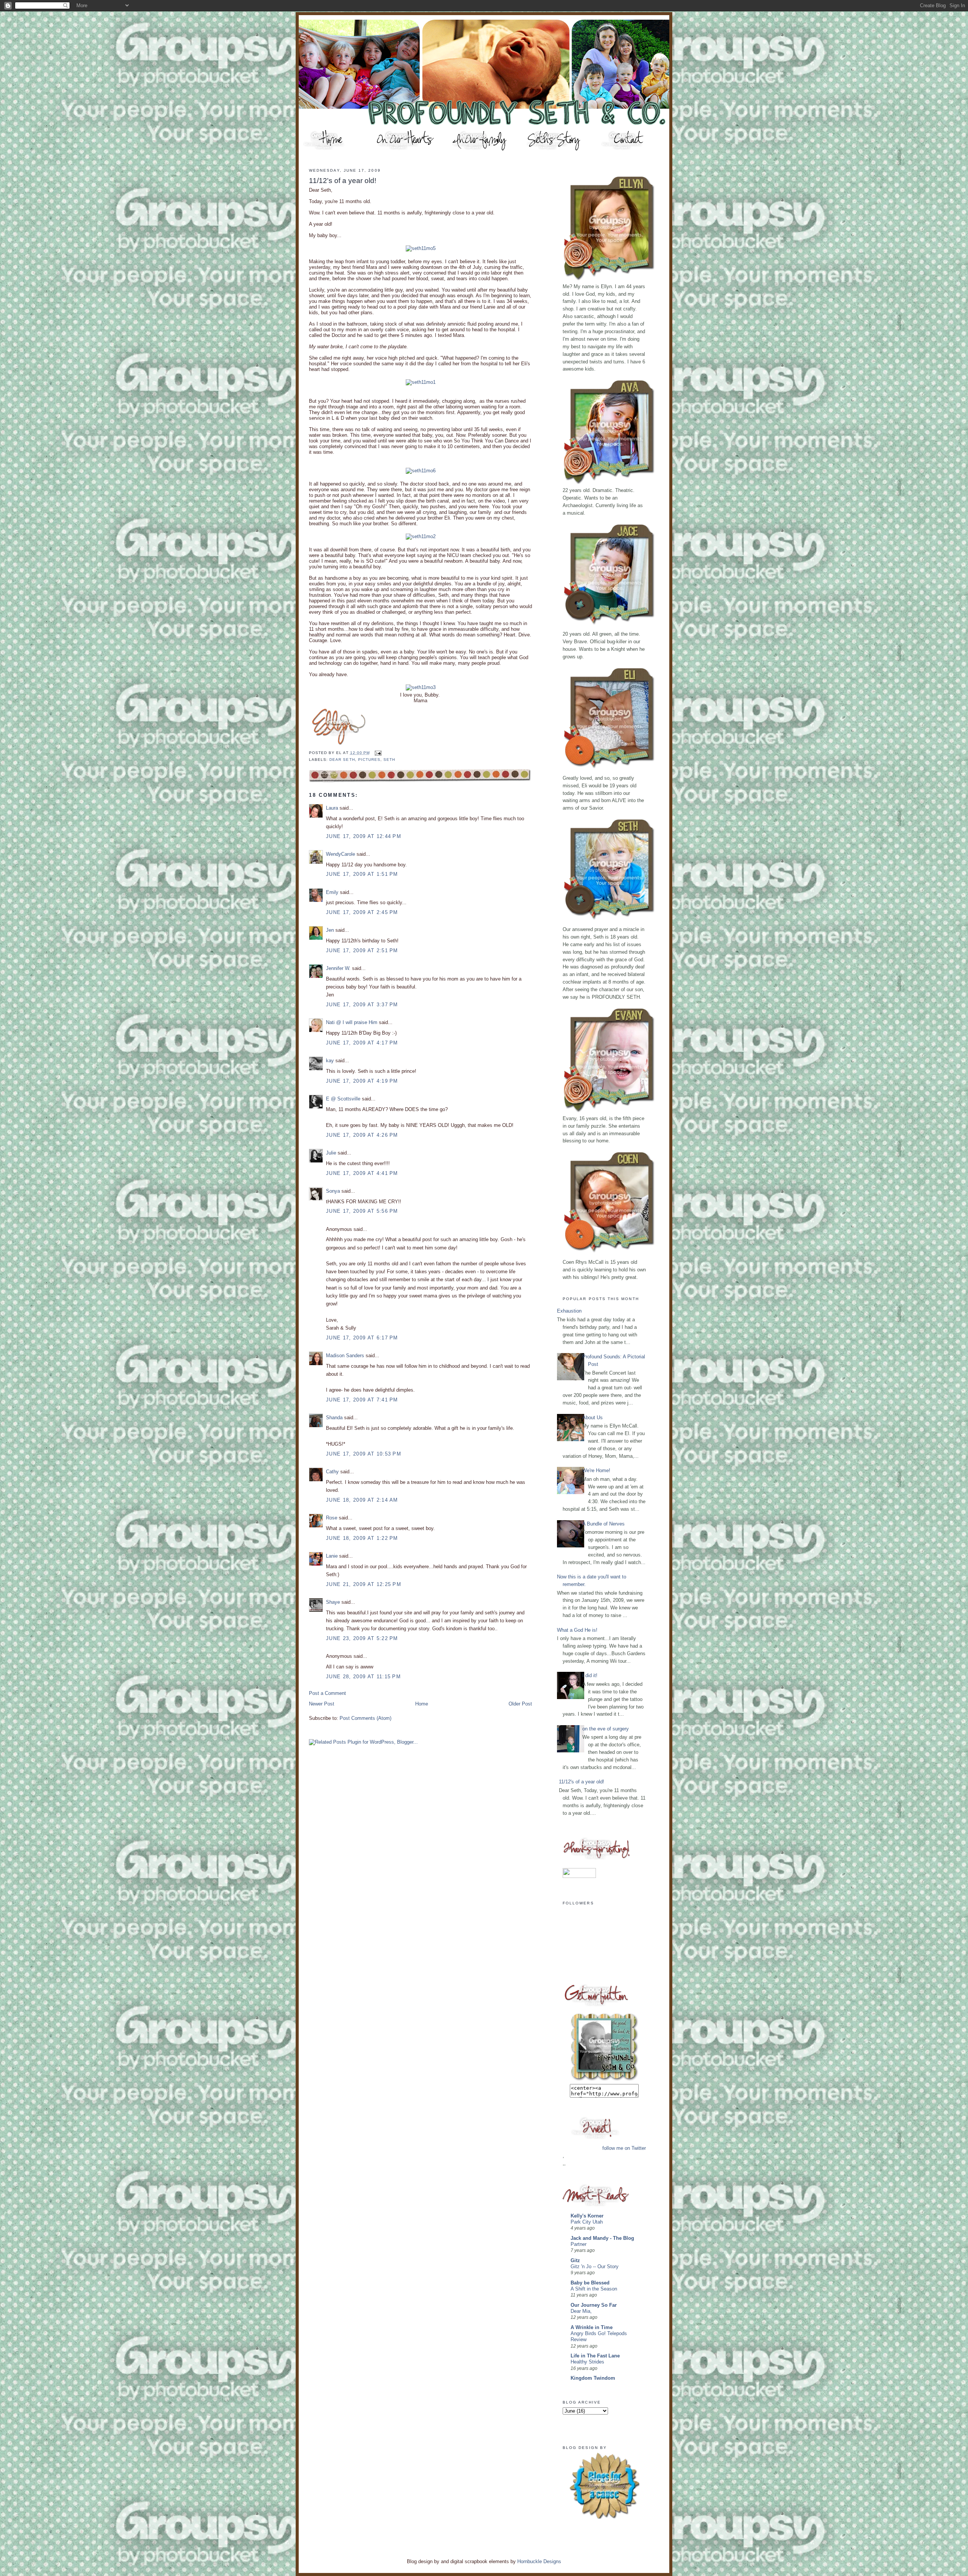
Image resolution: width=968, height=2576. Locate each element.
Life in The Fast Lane (595, 2356)
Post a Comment (327, 1693)
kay (330, 1061)
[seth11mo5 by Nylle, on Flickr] (421, 248)
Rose (332, 1518)
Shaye (333, 1602)
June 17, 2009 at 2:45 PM (362, 912)
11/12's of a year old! (343, 181)
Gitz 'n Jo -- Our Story (595, 2267)
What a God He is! (577, 1630)
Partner (579, 2244)
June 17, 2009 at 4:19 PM (362, 1081)
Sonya (333, 1191)
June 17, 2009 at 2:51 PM (362, 950)
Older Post (520, 1704)
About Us (593, 1418)
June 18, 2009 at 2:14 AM (362, 1500)
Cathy (332, 1472)
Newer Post (322, 1704)
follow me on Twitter (624, 2148)
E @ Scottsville (343, 1099)
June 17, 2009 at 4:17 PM (362, 1043)
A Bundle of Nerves (603, 1524)
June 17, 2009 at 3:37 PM (362, 1005)
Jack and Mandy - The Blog (602, 2238)
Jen (330, 930)
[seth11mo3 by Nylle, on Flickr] (421, 687)
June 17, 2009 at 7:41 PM (362, 1400)
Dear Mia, (581, 2311)
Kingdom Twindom (593, 2378)
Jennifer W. (338, 968)
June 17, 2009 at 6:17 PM (362, 1338)
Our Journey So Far (594, 2305)
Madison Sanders (345, 1356)
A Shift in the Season (594, 2289)
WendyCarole (341, 854)
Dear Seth (342, 760)
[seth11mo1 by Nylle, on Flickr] (421, 382)
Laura (332, 808)
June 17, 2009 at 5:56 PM (362, 1211)
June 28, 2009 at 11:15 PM (363, 1677)
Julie (331, 1153)
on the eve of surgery (606, 1729)
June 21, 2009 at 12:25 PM (364, 1584)
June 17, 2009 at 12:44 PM (364, 836)
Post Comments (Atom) (365, 1718)
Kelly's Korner (587, 2216)
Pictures (369, 760)
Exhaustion (569, 1311)
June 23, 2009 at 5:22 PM (362, 1638)
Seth (389, 760)
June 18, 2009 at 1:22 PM (362, 1538)
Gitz (575, 2260)
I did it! (590, 1675)
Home (422, 1704)
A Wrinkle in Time (592, 2327)
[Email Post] (377, 753)
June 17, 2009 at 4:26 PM (362, 1135)
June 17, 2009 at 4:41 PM (362, 1173)
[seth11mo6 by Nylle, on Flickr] (421, 471)
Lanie (332, 1556)
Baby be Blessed (590, 2283)
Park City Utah (587, 2222)
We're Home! (596, 1470)
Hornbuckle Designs (539, 2561)
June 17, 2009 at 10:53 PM (364, 1454)
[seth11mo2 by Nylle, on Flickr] (421, 536)
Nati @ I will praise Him (352, 1022)
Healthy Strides (587, 2362)
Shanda (334, 1418)
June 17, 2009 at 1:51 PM (362, 874)
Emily (332, 892)
